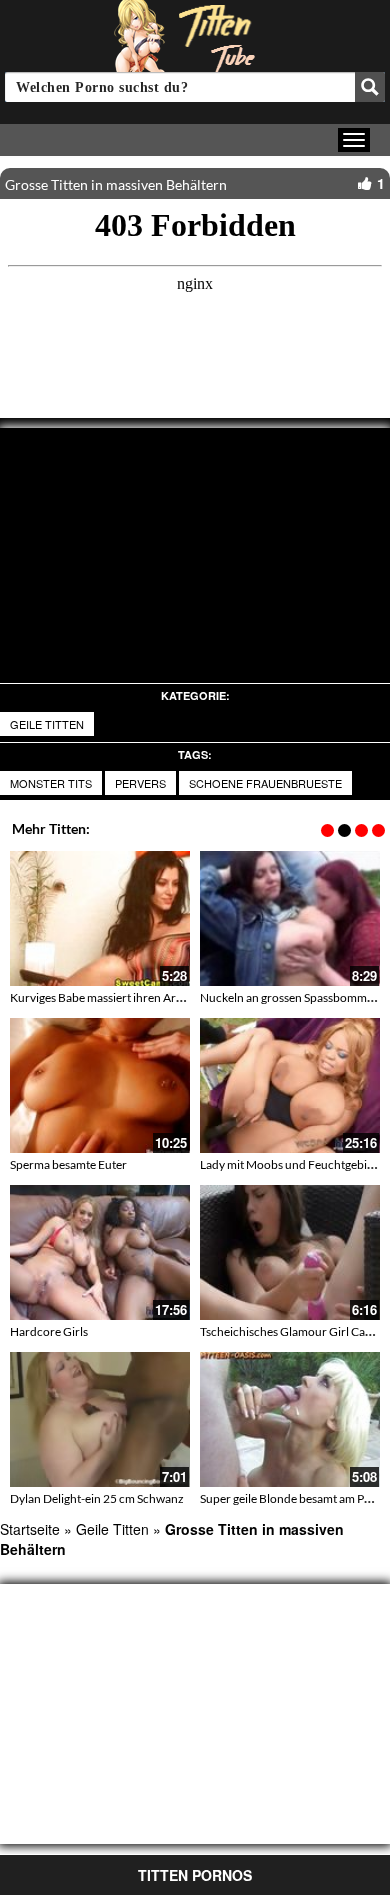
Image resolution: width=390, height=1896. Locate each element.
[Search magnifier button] (370, 87)
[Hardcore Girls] (100, 1252)
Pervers (140, 783)
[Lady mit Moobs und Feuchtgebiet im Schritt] (290, 1085)
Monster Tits (51, 783)
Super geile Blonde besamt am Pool (290, 1498)
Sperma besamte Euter (68, 1164)
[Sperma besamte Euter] (100, 1085)
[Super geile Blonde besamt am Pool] (290, 1419)
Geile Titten (47, 724)
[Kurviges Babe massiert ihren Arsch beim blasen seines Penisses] (100, 918)
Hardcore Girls (49, 1331)
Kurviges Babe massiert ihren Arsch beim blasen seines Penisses (174, 997)
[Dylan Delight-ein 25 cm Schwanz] (100, 1419)
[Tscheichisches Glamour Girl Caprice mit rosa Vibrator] (290, 1252)
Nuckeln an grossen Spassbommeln (291, 997)
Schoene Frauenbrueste (265, 783)
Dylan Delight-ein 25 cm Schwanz (97, 1498)
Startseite (30, 1529)
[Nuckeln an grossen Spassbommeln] (290, 918)
